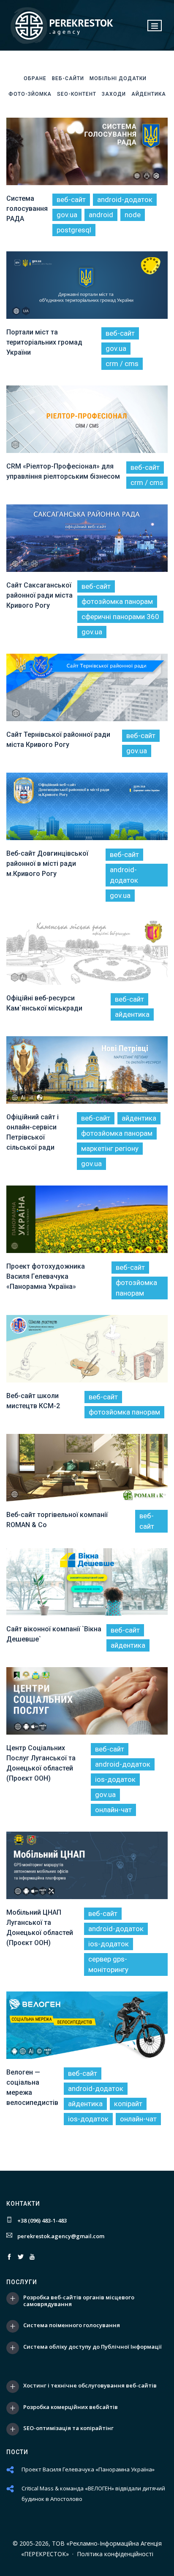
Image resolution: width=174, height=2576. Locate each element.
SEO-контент (77, 94)
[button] (155, 26)
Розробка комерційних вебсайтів (71, 2407)
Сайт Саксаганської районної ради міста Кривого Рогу (39, 595)
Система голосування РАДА (27, 209)
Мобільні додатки (118, 78)
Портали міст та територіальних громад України (44, 342)
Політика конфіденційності (115, 2554)
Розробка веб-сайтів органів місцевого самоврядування (79, 2301)
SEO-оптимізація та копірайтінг (68, 2428)
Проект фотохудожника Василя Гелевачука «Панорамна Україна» (46, 1276)
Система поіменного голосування (72, 2325)
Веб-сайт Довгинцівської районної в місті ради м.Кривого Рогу (47, 864)
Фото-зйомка (30, 94)
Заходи (114, 94)
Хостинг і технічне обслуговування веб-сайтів (90, 2386)
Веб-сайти (68, 78)
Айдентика (149, 94)
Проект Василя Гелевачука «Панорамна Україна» (88, 2469)
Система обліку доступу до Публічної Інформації (92, 2347)
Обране (35, 78)
